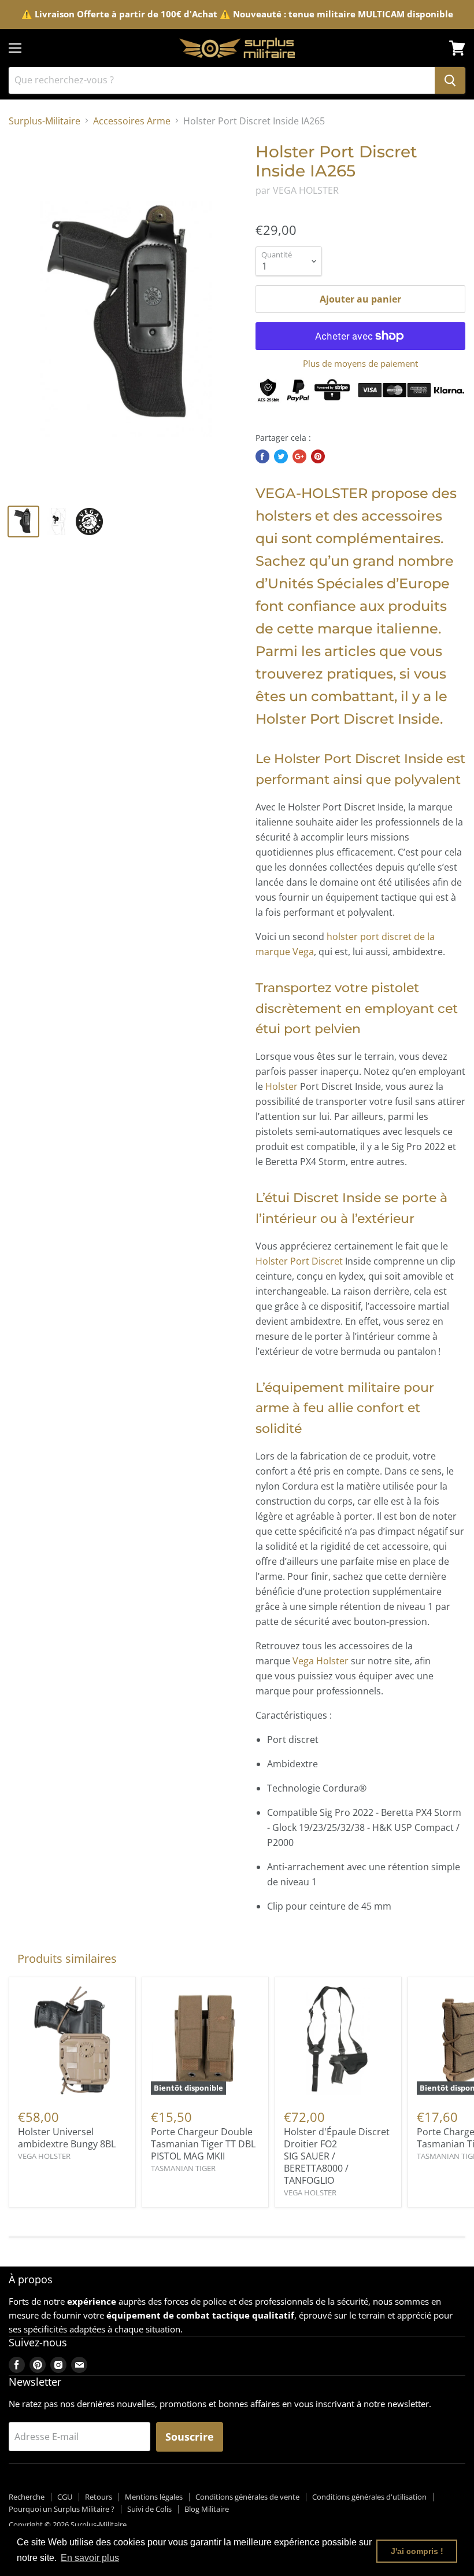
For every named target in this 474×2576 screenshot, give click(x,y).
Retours (99, 2497)
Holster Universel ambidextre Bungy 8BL (67, 2138)
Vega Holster (321, 1661)
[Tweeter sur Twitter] (281, 456)
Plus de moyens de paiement (360, 364)
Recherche (27, 2497)
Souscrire (190, 2437)
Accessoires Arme (132, 121)
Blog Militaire (207, 2509)
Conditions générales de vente (247, 2497)
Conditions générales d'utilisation (369, 2497)
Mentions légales (154, 2497)
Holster (282, 1086)
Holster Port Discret (299, 1261)
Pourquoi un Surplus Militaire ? (62, 2509)
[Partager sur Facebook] (262, 456)
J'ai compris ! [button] (417, 2551)
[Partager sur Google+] (299, 456)
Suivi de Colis (149, 2509)
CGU (65, 2497)
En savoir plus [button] (90, 2558)
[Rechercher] (450, 80)
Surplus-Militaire (45, 121)
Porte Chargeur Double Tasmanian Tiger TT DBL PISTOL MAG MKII (203, 2144)
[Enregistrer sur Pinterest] (318, 456)
